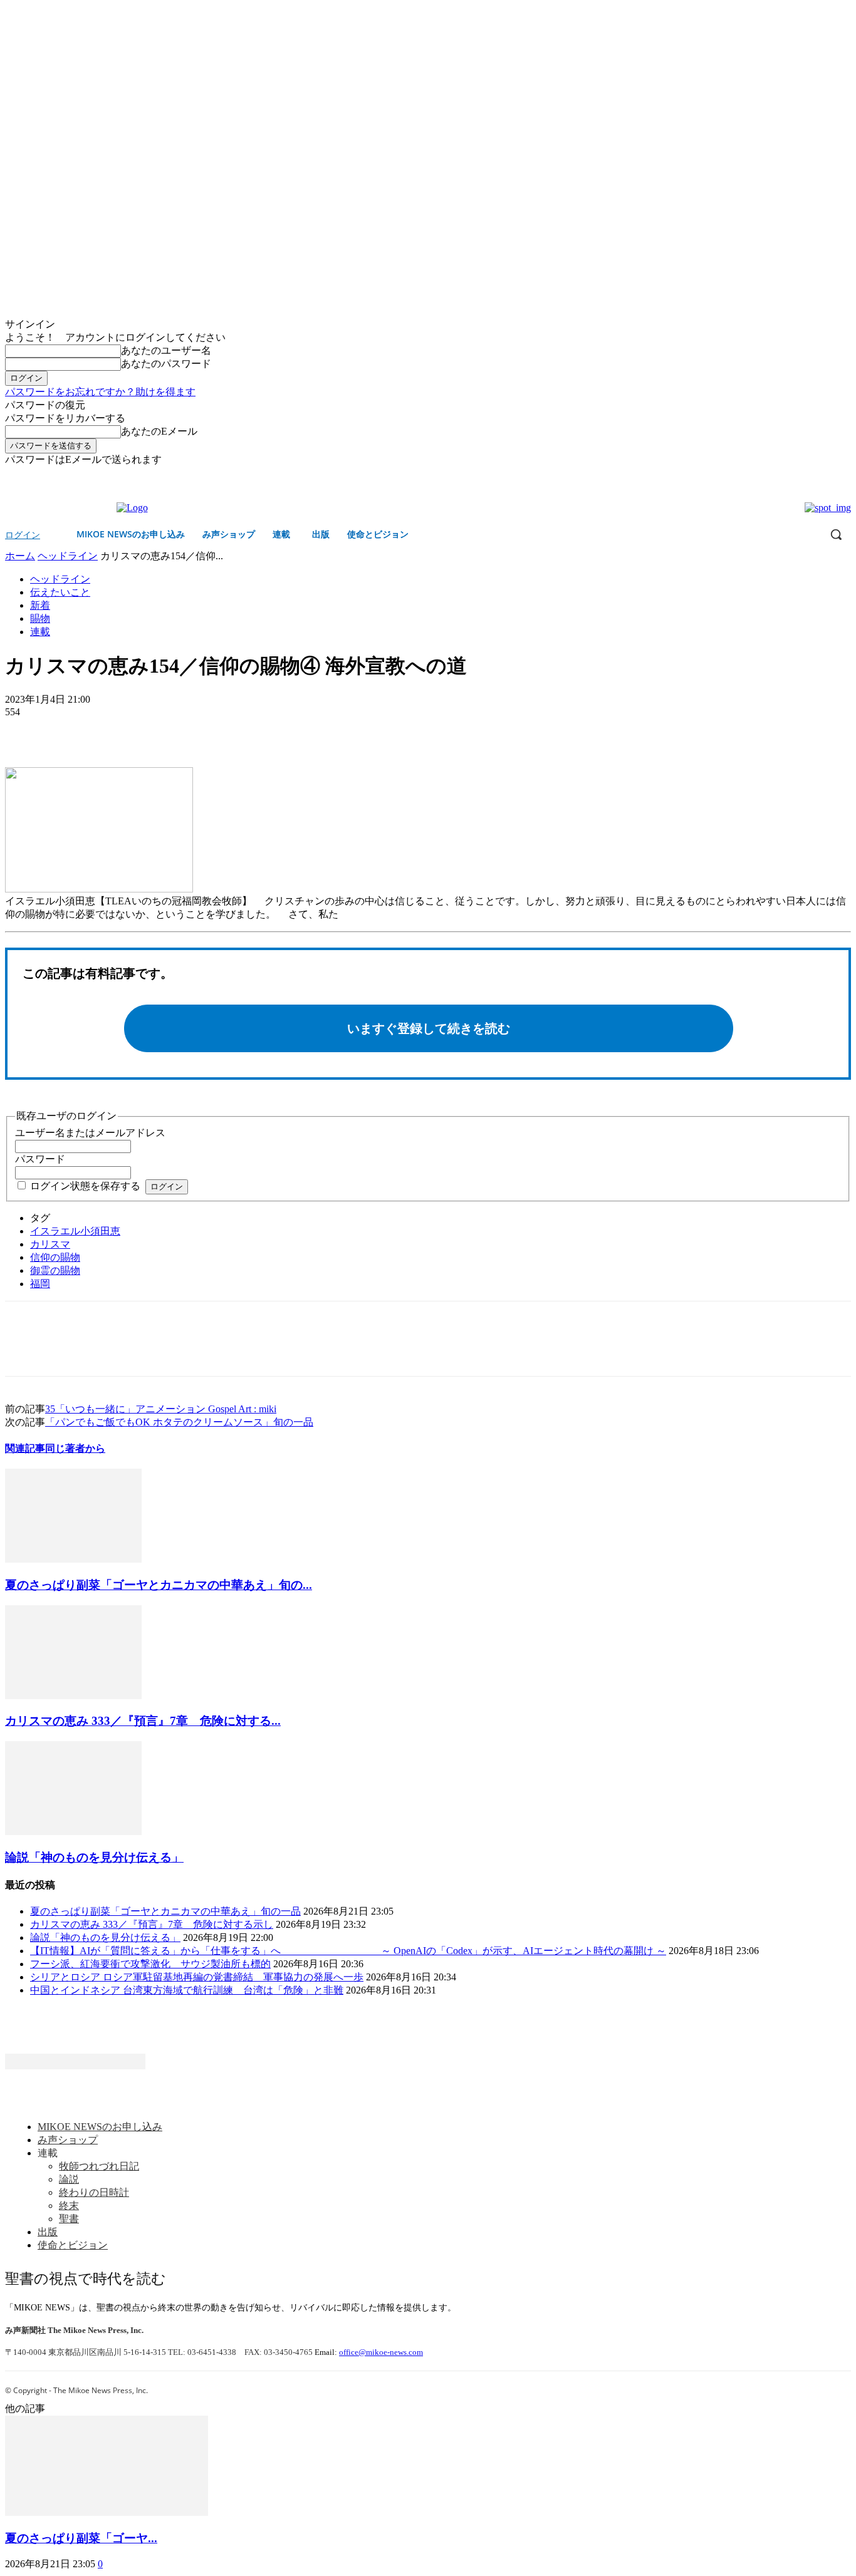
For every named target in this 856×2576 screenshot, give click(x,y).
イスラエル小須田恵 (75, 1231)
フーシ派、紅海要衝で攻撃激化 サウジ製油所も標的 (150, 1964)
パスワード (40, 1159)
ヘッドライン (68, 556)
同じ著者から (75, 1448)
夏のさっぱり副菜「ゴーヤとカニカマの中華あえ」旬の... (159, 1585)
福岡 (40, 1284)
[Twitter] (844, 476)
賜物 (40, 618)
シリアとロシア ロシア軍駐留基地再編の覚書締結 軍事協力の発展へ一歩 (197, 1977)
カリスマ (50, 1244)
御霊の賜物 (55, 1270)
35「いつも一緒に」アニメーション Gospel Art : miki (161, 1409)
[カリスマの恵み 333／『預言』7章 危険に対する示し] (73, 1696)
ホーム (20, 556)
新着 (40, 605)
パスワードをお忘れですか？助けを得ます (100, 392)
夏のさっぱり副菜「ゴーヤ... (81, 2538)
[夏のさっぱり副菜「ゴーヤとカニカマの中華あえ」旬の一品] (73, 1559)
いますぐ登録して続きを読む (429, 1028)
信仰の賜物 (55, 1257)
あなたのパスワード (166, 364)
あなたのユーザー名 (166, 350)
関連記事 (25, 1448)
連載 (40, 632)
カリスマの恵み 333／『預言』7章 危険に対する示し (152, 1924)
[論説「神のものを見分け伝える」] (73, 1832)
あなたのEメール (159, 431)
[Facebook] (826, 476)
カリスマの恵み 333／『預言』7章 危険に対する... (143, 1721)
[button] (836, 534)
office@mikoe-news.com (381, 2352)
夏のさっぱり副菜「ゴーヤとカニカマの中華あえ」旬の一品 (165, 1911)
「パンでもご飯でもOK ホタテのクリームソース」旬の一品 (179, 1422)
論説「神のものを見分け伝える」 (94, 1857)
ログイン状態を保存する (85, 1186)
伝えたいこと (60, 592)
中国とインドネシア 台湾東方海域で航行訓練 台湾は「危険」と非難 (187, 1990)
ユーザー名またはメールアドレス (90, 1133)
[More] (117, 731)
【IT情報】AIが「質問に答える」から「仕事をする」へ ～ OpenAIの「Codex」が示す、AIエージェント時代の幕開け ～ (348, 1951)
